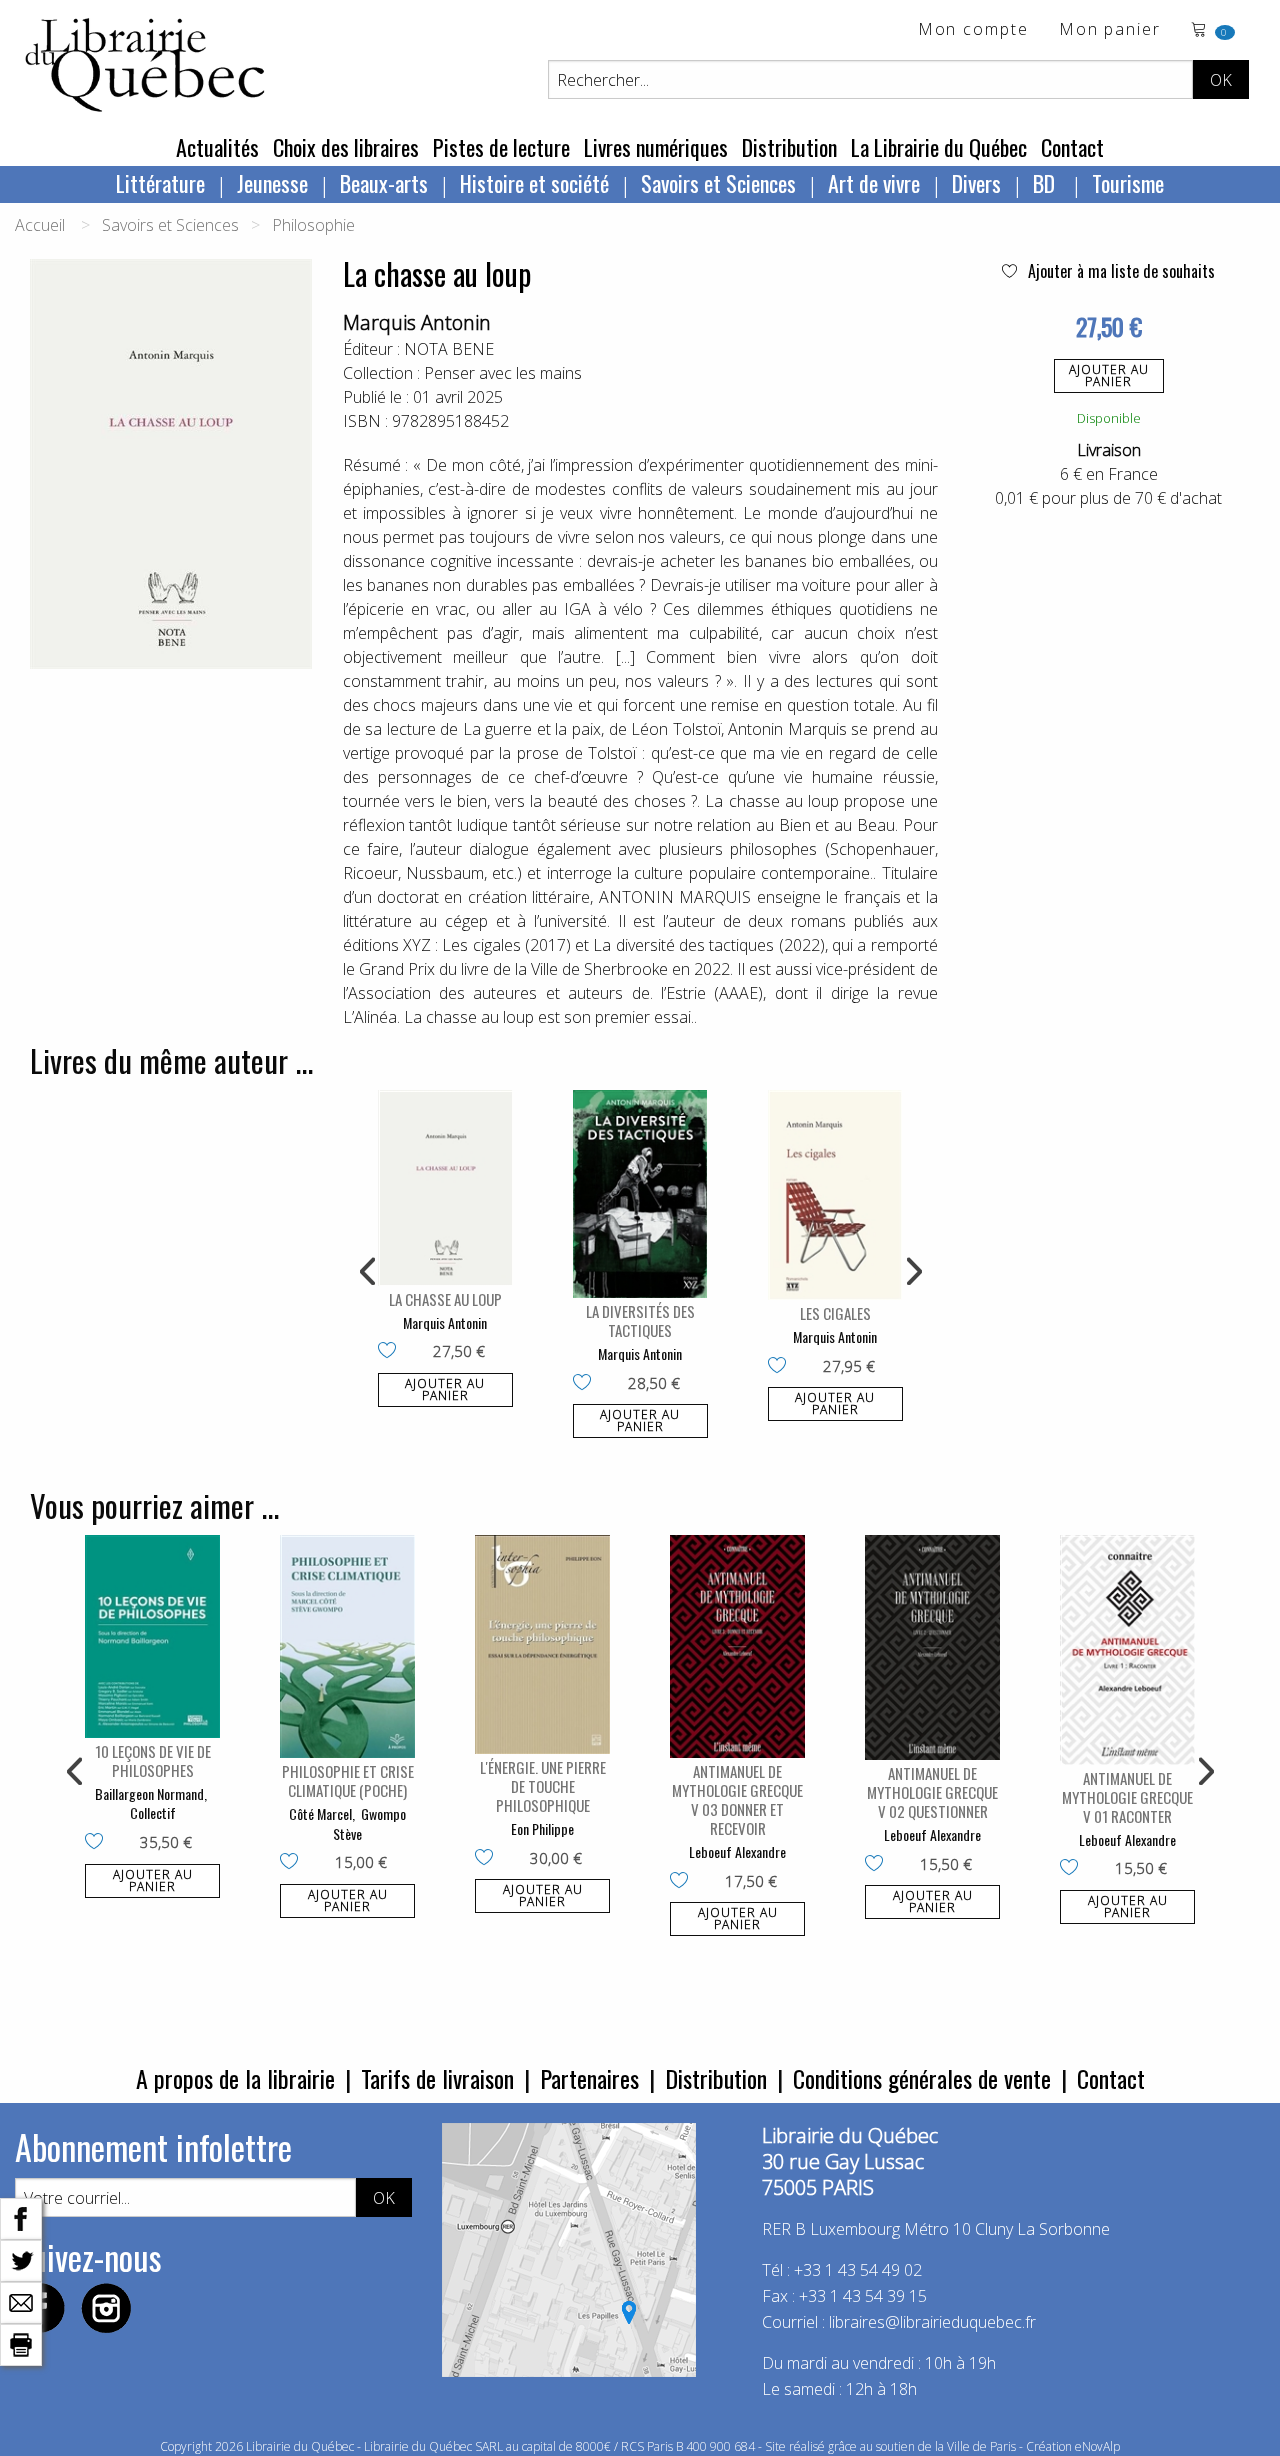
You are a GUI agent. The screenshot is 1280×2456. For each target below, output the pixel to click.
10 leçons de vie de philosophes (153, 1760)
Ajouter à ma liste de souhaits (1119, 271)
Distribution (789, 147)
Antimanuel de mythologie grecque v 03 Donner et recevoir (737, 1799)
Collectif (153, 1812)
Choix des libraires (346, 147)
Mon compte (973, 30)
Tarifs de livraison (437, 2078)
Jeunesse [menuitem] (272, 183)
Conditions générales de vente (922, 2078)
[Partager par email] (21, 2301)
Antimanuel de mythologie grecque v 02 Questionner (932, 1792)
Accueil (40, 225)
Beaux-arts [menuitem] (384, 183)
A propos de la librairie (235, 2078)
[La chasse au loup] (445, 1188)
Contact (1072, 147)
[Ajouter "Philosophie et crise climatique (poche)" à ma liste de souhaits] (293, 1863)
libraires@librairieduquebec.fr (932, 2322)
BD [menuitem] (1046, 183)
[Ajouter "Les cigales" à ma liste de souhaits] (781, 1367)
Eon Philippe (542, 1828)
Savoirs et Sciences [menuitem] (718, 183)
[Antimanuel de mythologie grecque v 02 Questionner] (932, 1647)
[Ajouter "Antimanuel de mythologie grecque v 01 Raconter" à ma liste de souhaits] (1073, 1869)
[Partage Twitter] (21, 2259)
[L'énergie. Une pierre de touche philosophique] (542, 1644)
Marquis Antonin (417, 322)
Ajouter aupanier (1109, 375)
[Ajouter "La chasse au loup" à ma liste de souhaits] (391, 1352)
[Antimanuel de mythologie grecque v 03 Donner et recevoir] (737, 1646)
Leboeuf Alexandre (737, 1851)
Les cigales (835, 1313)
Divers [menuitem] (976, 183)
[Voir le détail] (445, 1188)
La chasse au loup (445, 1299)
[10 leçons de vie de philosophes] (152, 1636)
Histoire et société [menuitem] (534, 183)
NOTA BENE (449, 349)
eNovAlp (1097, 2446)
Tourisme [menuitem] (1128, 183)
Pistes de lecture (501, 147)
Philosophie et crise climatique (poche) (348, 1780)
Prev (369, 1272)
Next (912, 1272)
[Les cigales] (835, 1195)
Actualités (217, 147)
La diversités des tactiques (640, 1320)
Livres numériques (656, 147)
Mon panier (1110, 30)
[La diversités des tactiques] (640, 1194)
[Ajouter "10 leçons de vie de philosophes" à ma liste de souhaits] (98, 1843)
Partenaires (589, 2078)
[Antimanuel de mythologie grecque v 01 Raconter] (1127, 1650)
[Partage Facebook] (21, 2217)
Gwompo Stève (369, 1823)
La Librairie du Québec (939, 147)
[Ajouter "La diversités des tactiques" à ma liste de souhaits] (586, 1384)
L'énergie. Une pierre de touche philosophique (543, 1786)
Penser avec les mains (503, 373)
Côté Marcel (320, 1813)
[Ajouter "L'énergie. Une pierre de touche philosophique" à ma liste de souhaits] (488, 1859)
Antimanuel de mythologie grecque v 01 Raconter (1127, 1797)
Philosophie (313, 225)
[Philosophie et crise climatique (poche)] (347, 1646)
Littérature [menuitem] (160, 183)
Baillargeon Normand (149, 1793)
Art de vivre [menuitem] (874, 183)
